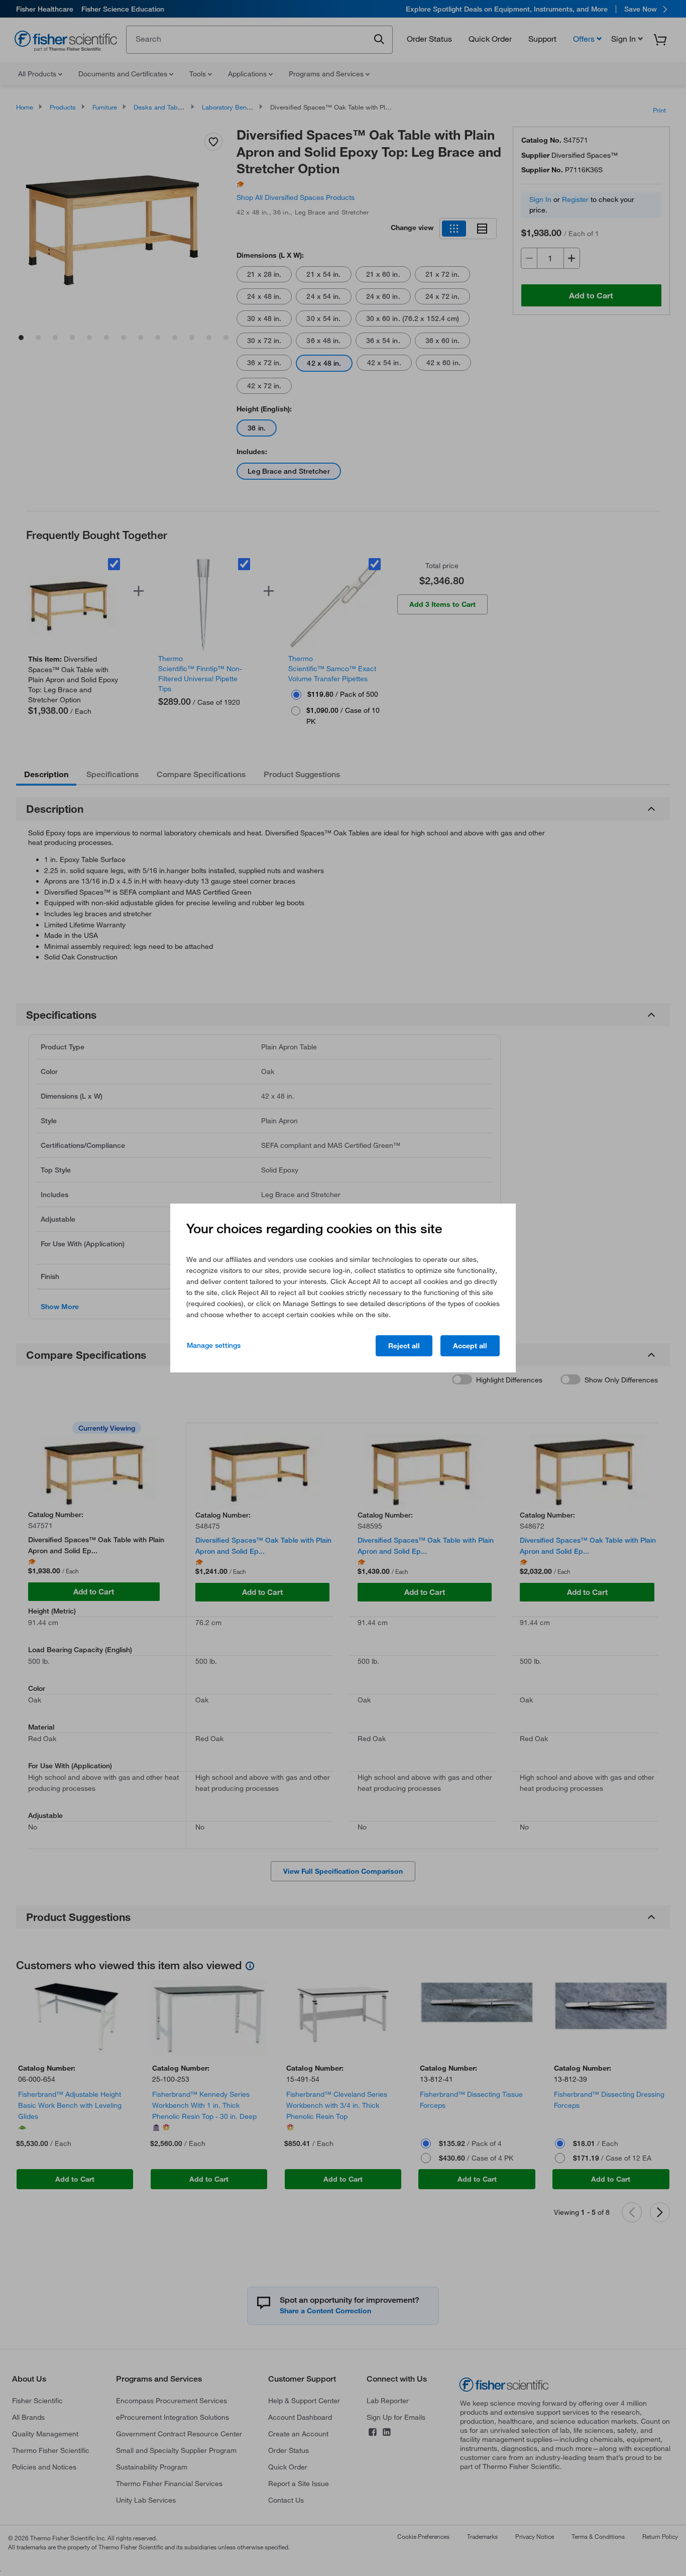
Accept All (470, 1346)
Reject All (404, 1346)
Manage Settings (214, 1345)
